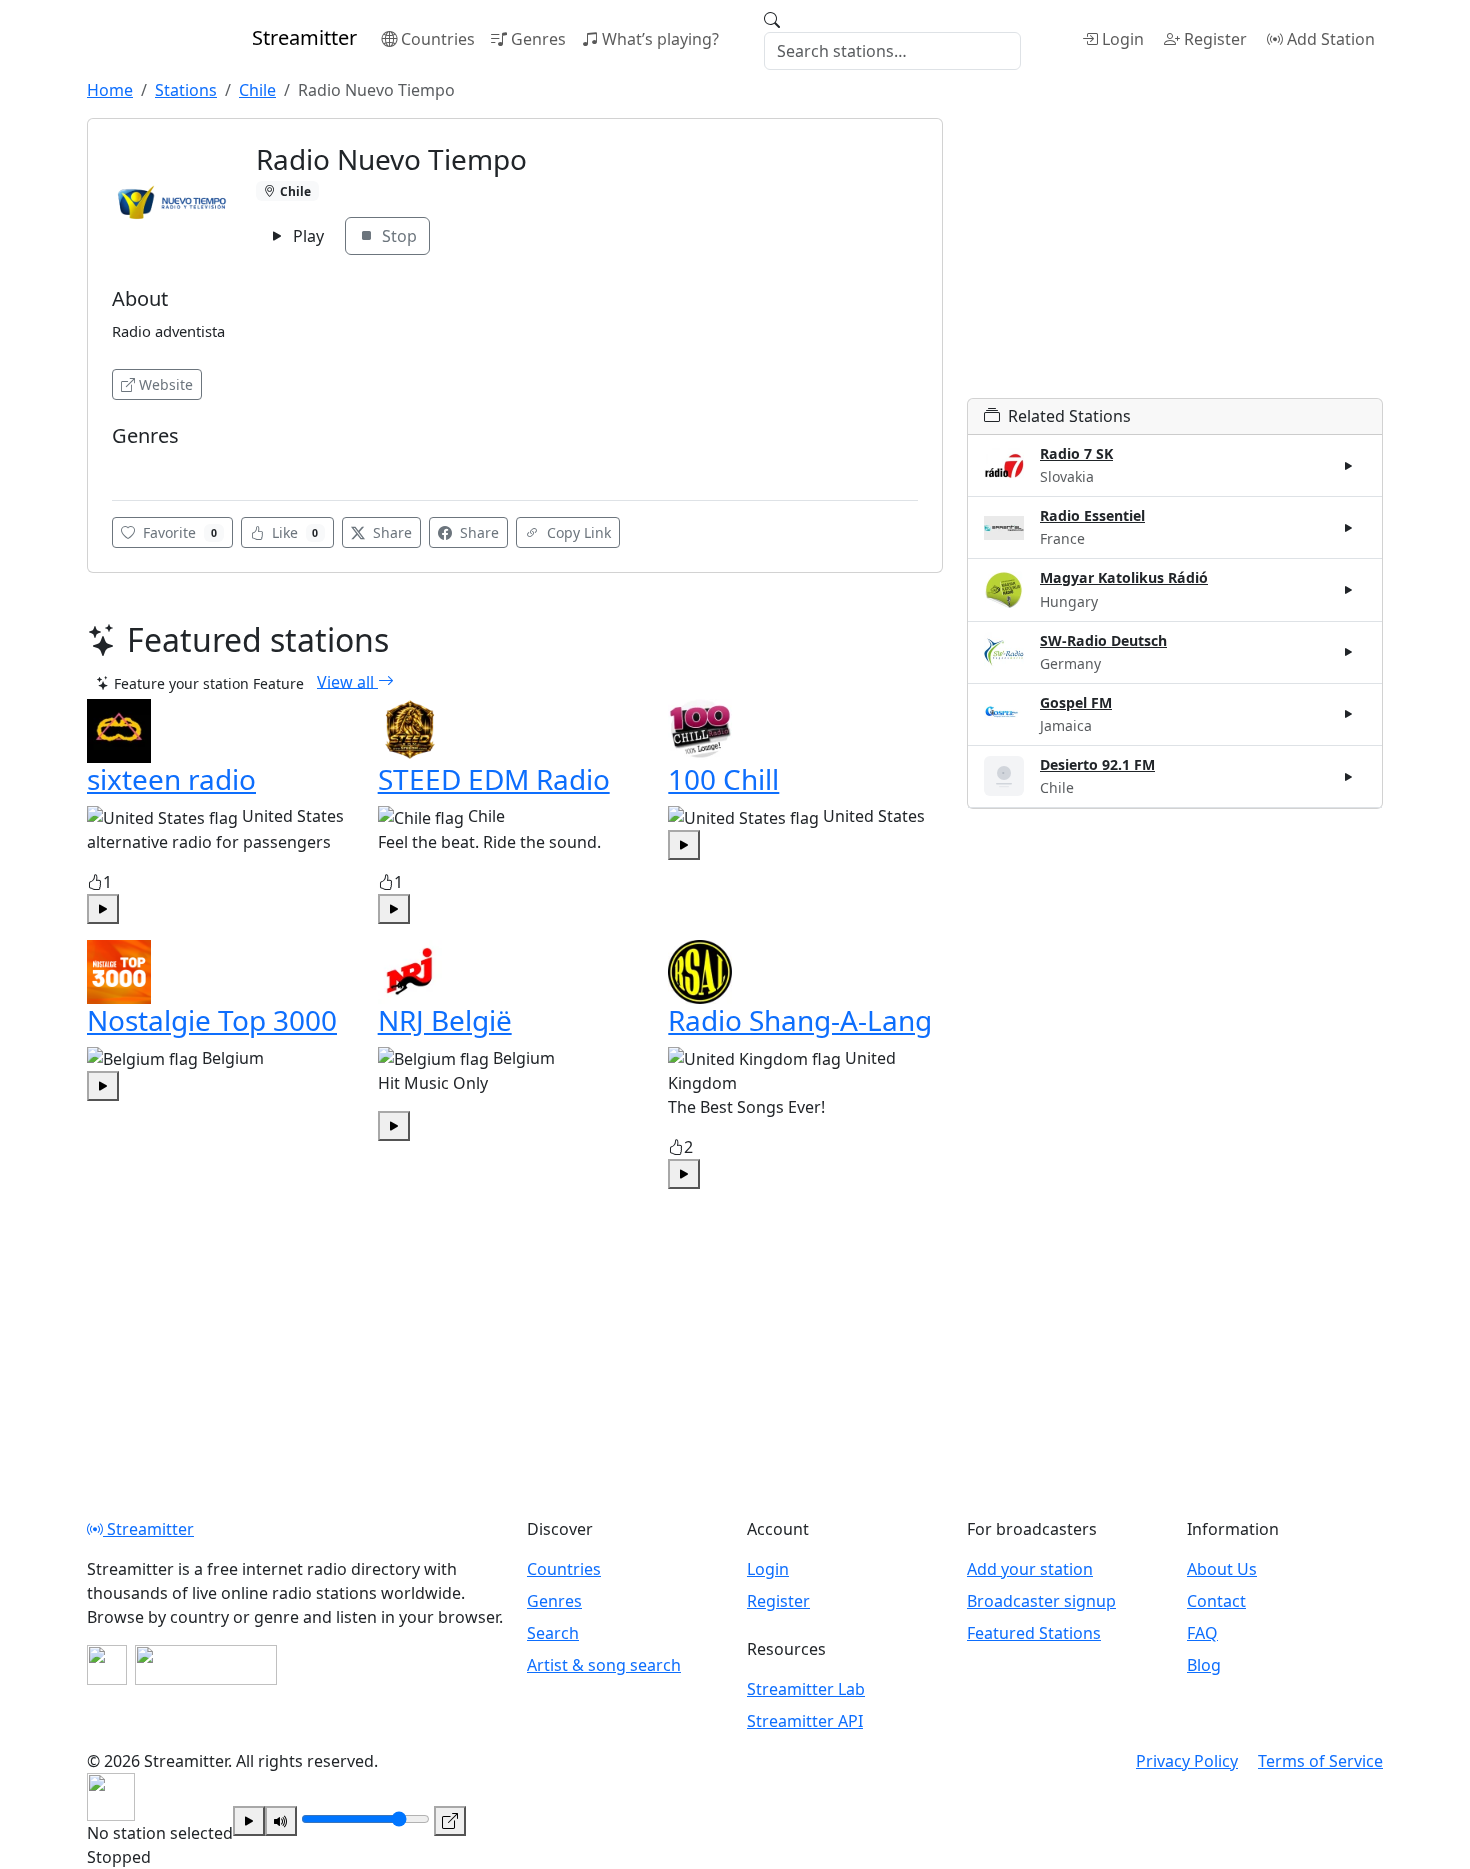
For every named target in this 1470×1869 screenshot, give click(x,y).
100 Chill (723, 779)
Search (553, 1633)
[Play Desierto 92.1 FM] (1349, 776)
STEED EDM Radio (494, 779)
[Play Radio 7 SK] (1349, 466)
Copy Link (577, 532)
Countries (438, 39)
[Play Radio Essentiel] (1349, 528)
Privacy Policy (1187, 1761)
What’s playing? (660, 39)
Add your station (1030, 1569)
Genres (538, 39)
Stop (397, 236)
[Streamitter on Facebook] (107, 1665)
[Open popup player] (450, 1821)
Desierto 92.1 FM (1097, 764)
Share (390, 532)
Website (166, 384)
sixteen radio (171, 779)
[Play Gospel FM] (1349, 714)
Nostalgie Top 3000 (212, 1020)
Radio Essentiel (1092, 515)
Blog (1204, 1665)
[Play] (249, 1821)
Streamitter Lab (806, 1689)
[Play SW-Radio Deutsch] (1349, 652)
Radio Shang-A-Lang (800, 1020)
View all (347, 681)
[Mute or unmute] (281, 1821)
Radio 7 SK (1076, 453)
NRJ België (445, 1020)
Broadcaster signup (1041, 1601)
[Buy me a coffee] (206, 1665)
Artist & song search (604, 1665)
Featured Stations (1034, 1633)
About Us (1222, 1569)
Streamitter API (805, 1721)
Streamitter (148, 1529)
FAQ (1202, 1633)
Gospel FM (1076, 702)
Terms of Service (1320, 1761)
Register (1215, 39)
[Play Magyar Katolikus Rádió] (1349, 590)
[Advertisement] (1175, 258)
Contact (1216, 1601)
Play (306, 236)
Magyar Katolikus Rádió (1124, 577)
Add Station (1331, 39)
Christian (147, 465)
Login (1123, 39)
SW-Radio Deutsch (1103, 640)
